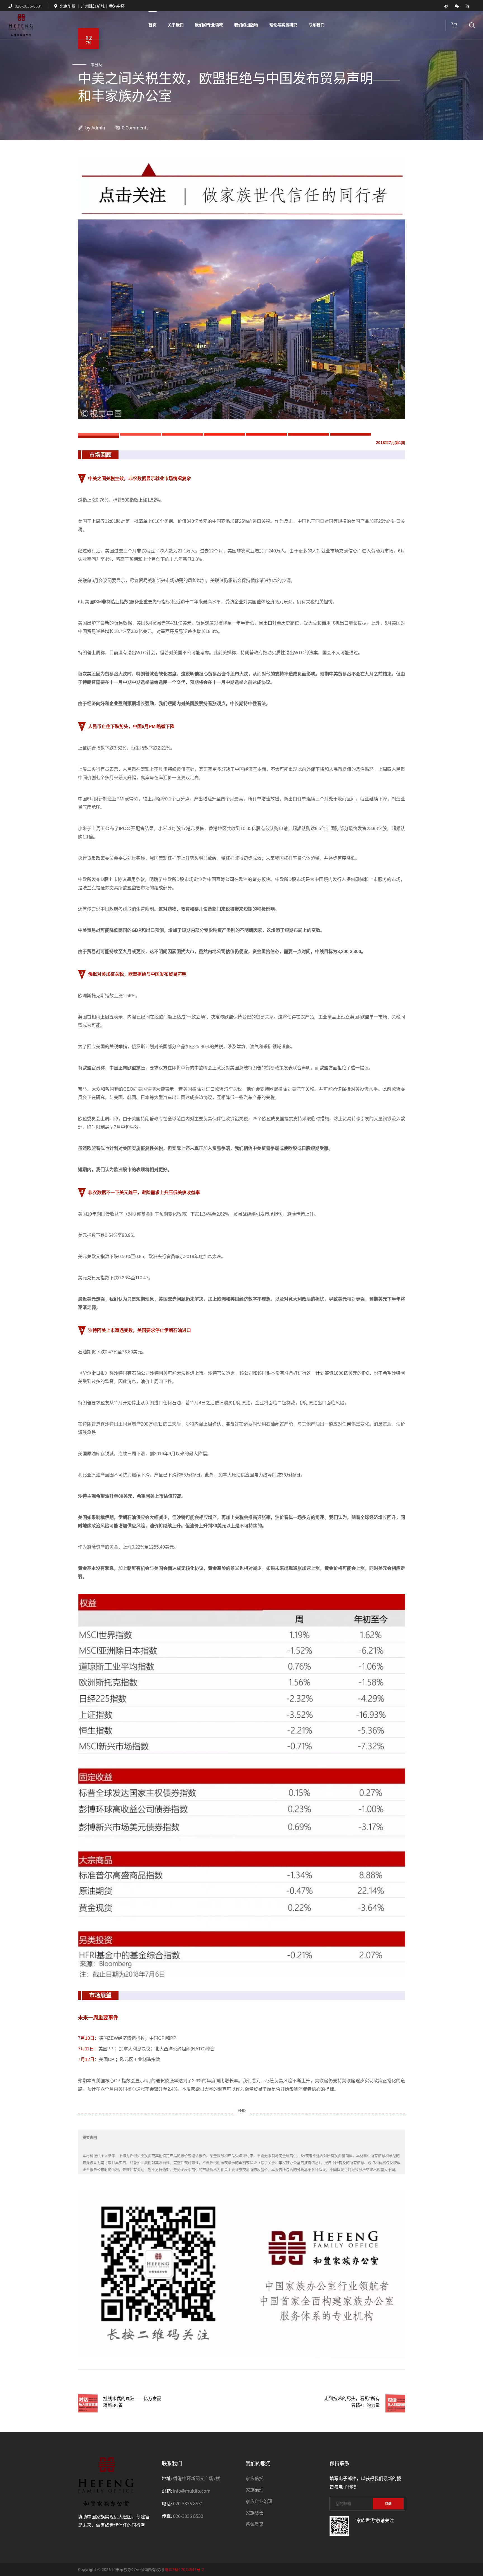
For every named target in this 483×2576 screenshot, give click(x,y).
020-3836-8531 (28, 6)
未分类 (97, 65)
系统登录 (255, 2524)
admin (98, 128)
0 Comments (135, 128)
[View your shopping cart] (454, 25)
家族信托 (255, 2478)
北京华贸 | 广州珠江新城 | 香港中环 (92, 6)
